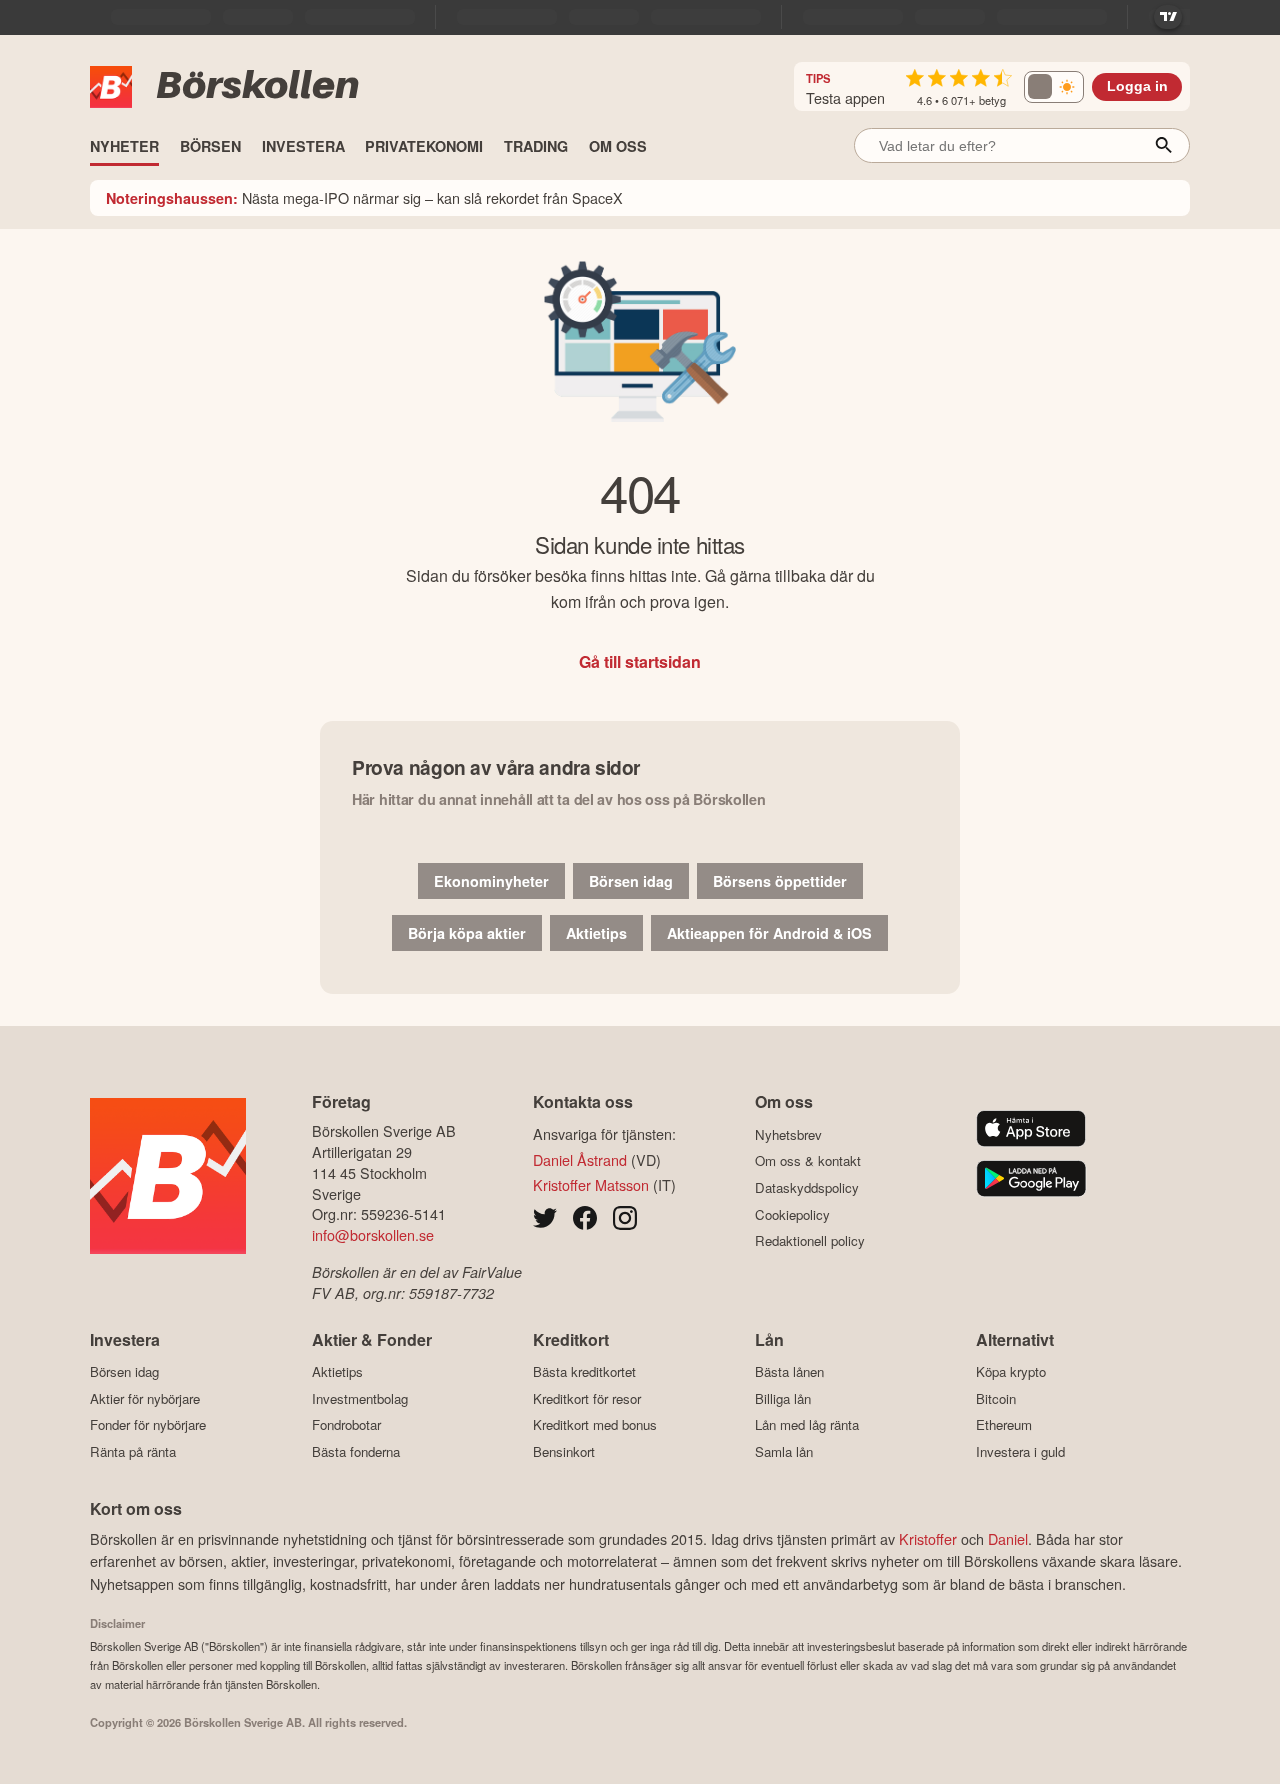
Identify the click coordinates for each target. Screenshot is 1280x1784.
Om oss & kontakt (808, 1161)
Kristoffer (928, 1538)
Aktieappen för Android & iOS (769, 933)
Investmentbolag (360, 1398)
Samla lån (784, 1451)
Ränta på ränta (133, 1451)
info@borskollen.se (373, 1234)
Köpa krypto (1011, 1372)
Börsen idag (631, 881)
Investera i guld (1020, 1451)
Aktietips (596, 933)
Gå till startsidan (640, 661)
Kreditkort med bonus (595, 1425)
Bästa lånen (789, 1372)
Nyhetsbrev (788, 1134)
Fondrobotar (346, 1425)
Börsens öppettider (780, 881)
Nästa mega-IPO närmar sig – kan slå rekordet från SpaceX (364, 197)
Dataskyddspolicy (807, 1187)
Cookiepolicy (792, 1214)
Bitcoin (996, 1398)
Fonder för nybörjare (148, 1425)
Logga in (1137, 86)
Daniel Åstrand (580, 1159)
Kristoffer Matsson (591, 1184)
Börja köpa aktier (467, 933)
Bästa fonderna (356, 1451)
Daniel (1008, 1538)
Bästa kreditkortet (584, 1372)
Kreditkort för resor (587, 1398)
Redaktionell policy (810, 1241)
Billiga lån (783, 1398)
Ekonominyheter (491, 881)
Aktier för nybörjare (145, 1398)
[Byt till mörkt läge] (1054, 87)
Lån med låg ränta (807, 1425)
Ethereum (1004, 1425)
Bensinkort (564, 1451)
